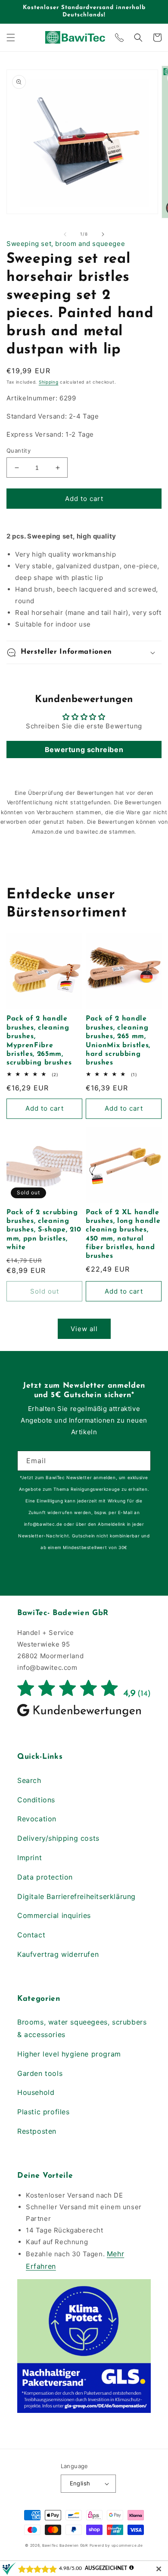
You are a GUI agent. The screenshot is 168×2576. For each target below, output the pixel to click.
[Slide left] (65, 234)
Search (29, 1780)
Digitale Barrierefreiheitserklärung (76, 1896)
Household (36, 2092)
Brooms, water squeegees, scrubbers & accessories (82, 2028)
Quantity (19, 450)
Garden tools (40, 2073)
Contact (31, 1935)
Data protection (45, 1877)
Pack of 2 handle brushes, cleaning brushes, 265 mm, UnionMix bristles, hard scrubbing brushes (118, 1041)
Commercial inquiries (54, 1915)
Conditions (36, 1800)
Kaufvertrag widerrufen (58, 1954)
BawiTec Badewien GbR (65, 2545)
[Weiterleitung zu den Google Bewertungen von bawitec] (84, 1716)
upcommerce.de (127, 2545)
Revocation (37, 1819)
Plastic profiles (44, 2112)
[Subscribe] (141, 1461)
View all (84, 1329)
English (80, 2483)
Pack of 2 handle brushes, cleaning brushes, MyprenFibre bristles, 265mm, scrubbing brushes (39, 1041)
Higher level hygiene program (69, 2054)
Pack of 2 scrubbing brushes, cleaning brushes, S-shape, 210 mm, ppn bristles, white (44, 1230)
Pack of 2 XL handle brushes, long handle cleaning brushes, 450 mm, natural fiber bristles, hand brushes (123, 1234)
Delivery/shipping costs (58, 1838)
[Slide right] (103, 234)
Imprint (30, 1858)
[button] (11, 38)
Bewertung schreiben (84, 749)
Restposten (37, 2131)
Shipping (49, 382)
